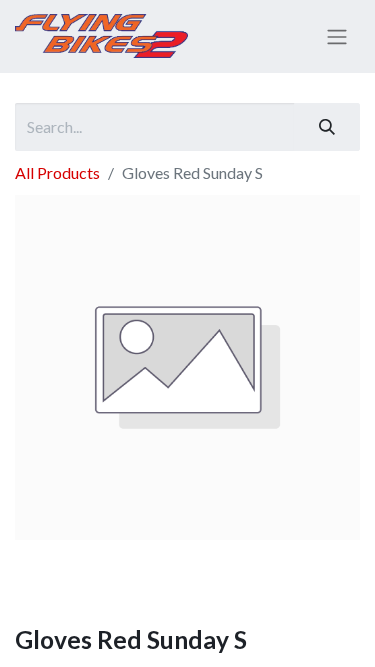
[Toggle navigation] (337, 37)
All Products (57, 172)
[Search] (327, 127)
